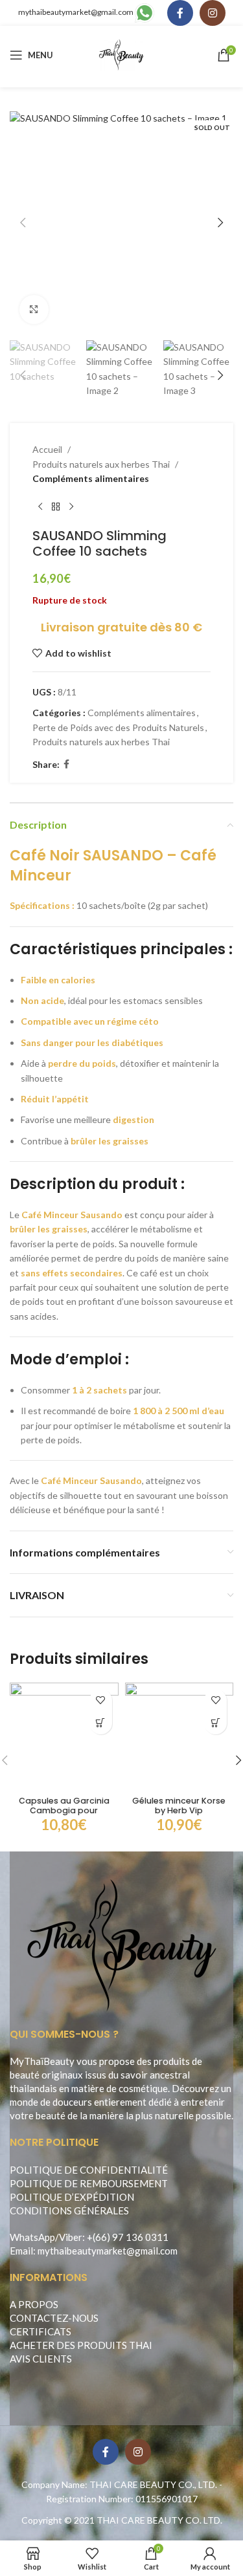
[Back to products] (56, 507)
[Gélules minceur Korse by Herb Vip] (179, 1737)
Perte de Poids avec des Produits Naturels (118, 727)
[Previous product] (40, 507)
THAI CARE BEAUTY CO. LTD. (159, 2520)
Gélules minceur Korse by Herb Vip (179, 1806)
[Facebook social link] (180, 13)
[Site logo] (121, 54)
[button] (23, 223)
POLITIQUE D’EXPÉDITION (72, 2197)
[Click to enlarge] (34, 310)
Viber (71, 2237)
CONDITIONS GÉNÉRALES (69, 2210)
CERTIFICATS (40, 2331)
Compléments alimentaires (91, 478)
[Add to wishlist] (101, 1700)
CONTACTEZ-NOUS (54, 2318)
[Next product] (71, 507)
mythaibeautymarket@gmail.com (76, 12)
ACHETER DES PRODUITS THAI (81, 2345)
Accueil (47, 449)
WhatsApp (32, 2237)
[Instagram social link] (213, 13)
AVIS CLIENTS (41, 2359)
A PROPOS (34, 2304)
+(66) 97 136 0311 (128, 2237)
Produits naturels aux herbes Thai (101, 464)
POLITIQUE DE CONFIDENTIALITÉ (89, 2170)
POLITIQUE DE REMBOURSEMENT (89, 2183)
